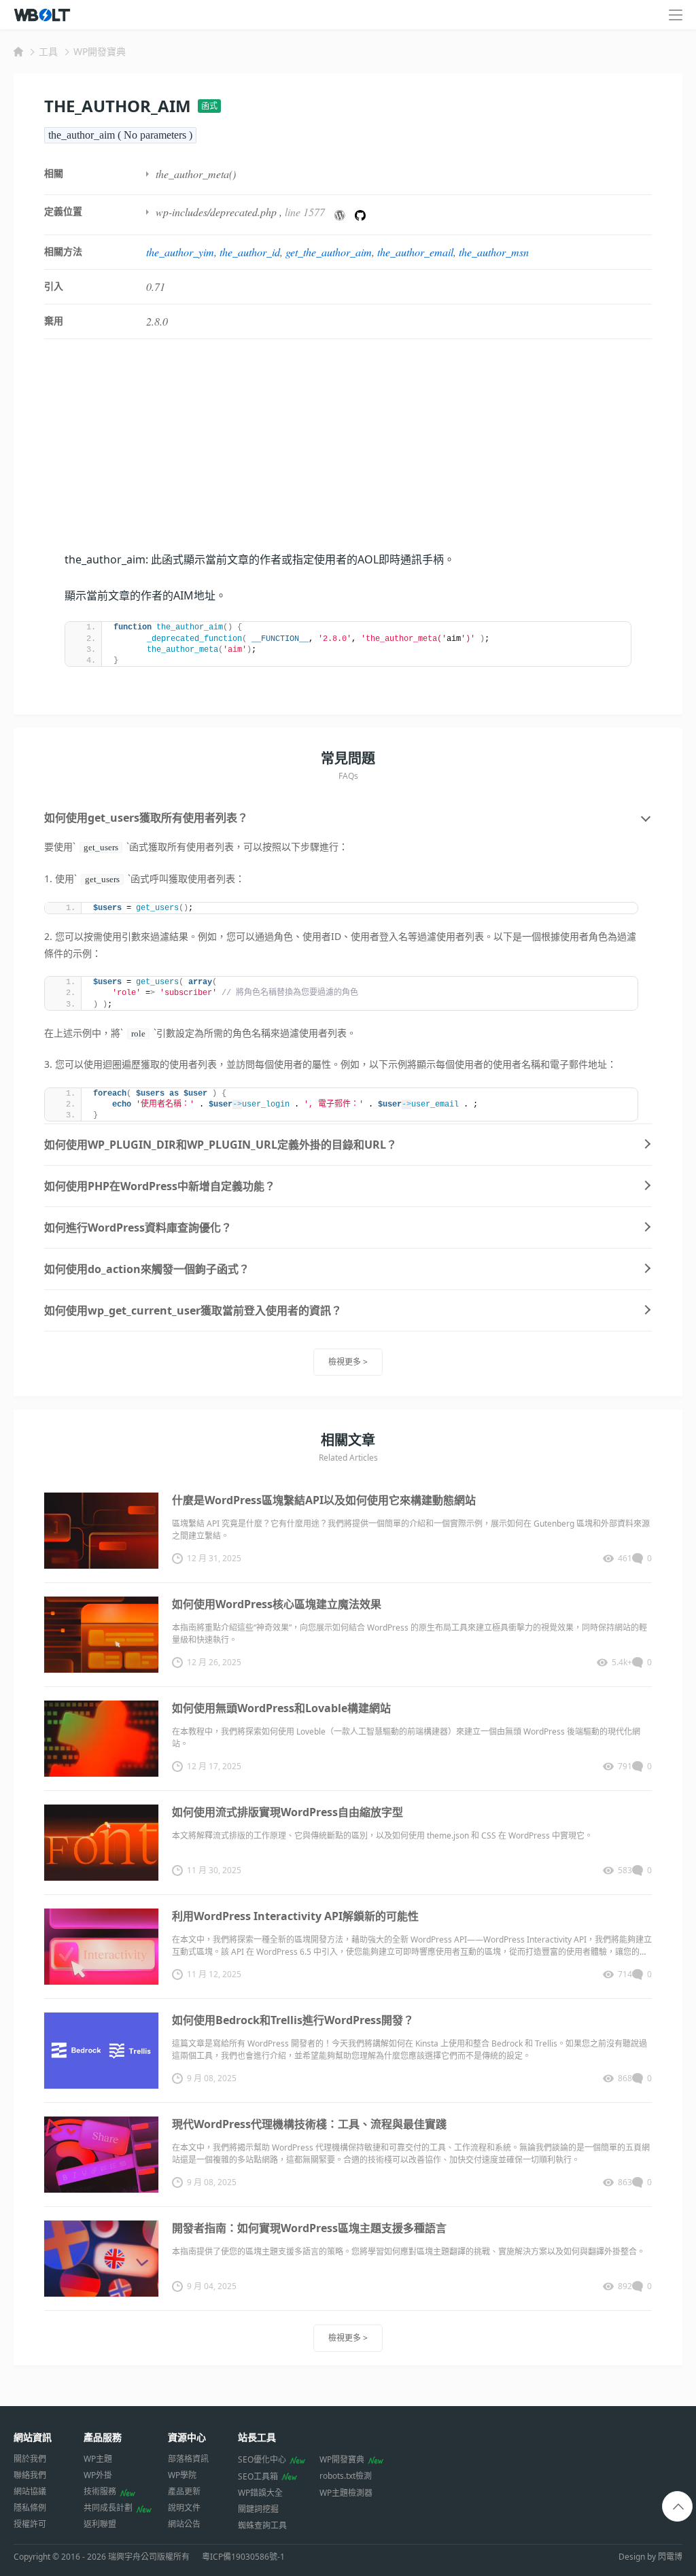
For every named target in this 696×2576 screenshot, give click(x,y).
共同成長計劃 (108, 2508)
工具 (48, 51)
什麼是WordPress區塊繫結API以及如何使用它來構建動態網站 (324, 1500)
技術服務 (100, 2491)
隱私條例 (30, 2508)
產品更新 (184, 2491)
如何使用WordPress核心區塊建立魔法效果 (277, 1604)
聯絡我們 (30, 2475)
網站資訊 (33, 2437)
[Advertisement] (348, 455)
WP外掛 (98, 2475)
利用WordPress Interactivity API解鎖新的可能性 (295, 1916)
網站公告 (184, 2524)
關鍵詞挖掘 (258, 2509)
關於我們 (30, 2459)
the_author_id (250, 252)
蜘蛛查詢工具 (262, 2525)
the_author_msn (494, 252)
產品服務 (103, 2437)
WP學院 (182, 2475)
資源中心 (187, 2437)
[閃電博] (43, 15)
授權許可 (30, 2524)
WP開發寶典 (100, 51)
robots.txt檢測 (346, 2476)
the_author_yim (180, 252)
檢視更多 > (348, 1362)
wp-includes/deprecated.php (216, 212)
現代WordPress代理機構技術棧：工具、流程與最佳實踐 (309, 2124)
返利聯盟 (100, 2524)
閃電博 (670, 2557)
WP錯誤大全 (260, 2493)
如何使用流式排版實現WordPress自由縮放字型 (288, 1812)
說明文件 (184, 2508)
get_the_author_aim (329, 252)
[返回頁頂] (678, 2507)
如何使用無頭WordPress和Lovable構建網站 (281, 1708)
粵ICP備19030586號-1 (243, 2557)
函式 (209, 106)
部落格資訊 (188, 2459)
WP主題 (98, 2459)
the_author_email (415, 252)
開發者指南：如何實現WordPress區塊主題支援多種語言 (309, 2228)
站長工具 (257, 2437)
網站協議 (30, 2491)
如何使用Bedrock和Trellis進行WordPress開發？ (293, 2020)
